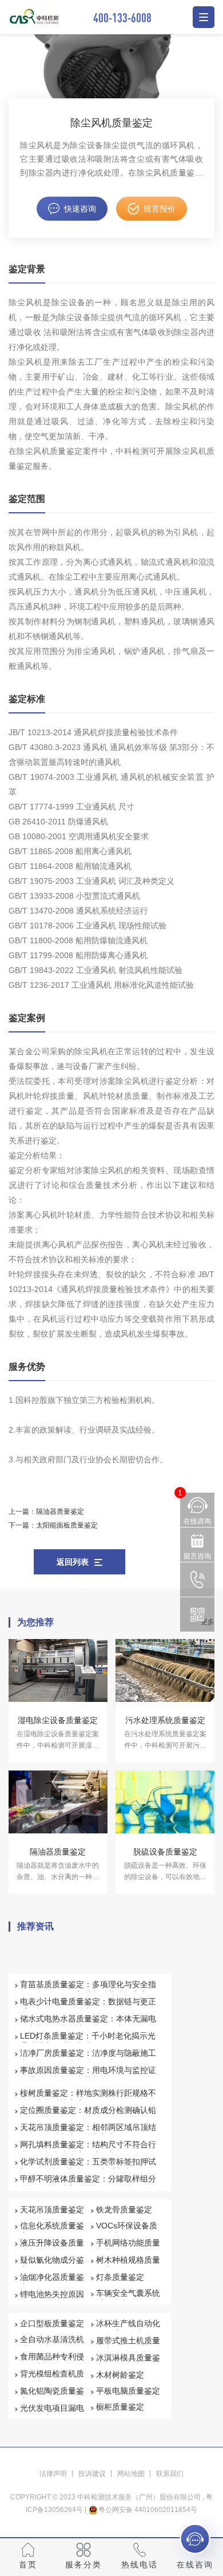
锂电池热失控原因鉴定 (52, 2299)
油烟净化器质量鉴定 (52, 2282)
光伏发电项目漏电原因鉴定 (52, 2413)
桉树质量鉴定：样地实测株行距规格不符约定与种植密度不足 (88, 2098)
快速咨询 (80, 209)
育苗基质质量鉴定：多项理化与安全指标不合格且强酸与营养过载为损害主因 (88, 1989)
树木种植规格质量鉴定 (128, 2265)
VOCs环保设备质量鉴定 (127, 2231)
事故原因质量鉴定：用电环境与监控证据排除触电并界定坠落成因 (88, 2075)
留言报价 (160, 209)
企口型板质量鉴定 (52, 2323)
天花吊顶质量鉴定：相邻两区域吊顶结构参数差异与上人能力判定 (88, 2132)
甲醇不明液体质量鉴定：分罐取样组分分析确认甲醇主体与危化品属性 (88, 2184)
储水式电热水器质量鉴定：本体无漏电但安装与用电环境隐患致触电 (88, 2024)
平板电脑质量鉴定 (128, 2391)
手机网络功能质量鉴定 (128, 2248)
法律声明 (53, 2474)
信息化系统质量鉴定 (52, 2231)
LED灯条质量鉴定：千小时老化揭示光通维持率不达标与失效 (88, 2041)
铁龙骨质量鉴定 (124, 2210)
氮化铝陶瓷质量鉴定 (52, 2396)
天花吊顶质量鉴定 (52, 2210)
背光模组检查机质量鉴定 (52, 2379)
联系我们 (170, 2474)
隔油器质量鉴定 (60, 1512)
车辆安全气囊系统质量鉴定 (128, 2298)
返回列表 (73, 1562)
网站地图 (131, 2474)
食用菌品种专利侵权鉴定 (52, 2362)
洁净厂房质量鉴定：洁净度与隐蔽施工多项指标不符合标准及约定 (88, 2058)
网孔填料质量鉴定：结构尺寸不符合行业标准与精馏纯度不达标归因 (88, 2150)
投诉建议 (92, 2474)
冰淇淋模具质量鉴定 (128, 2363)
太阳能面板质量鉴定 (67, 1525)
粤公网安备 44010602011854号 (148, 2510)
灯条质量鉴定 (120, 2277)
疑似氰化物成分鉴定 (52, 2265)
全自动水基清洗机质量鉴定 (52, 2344)
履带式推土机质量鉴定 (128, 2346)
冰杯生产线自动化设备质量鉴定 (128, 2328)
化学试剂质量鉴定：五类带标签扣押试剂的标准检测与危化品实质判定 (88, 2167)
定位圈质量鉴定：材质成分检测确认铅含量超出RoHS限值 (88, 2115)
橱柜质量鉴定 (120, 2407)
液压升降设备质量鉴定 (52, 2248)
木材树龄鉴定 (120, 2375)
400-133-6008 (122, 17)
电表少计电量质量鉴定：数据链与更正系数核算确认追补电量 (88, 2007)
